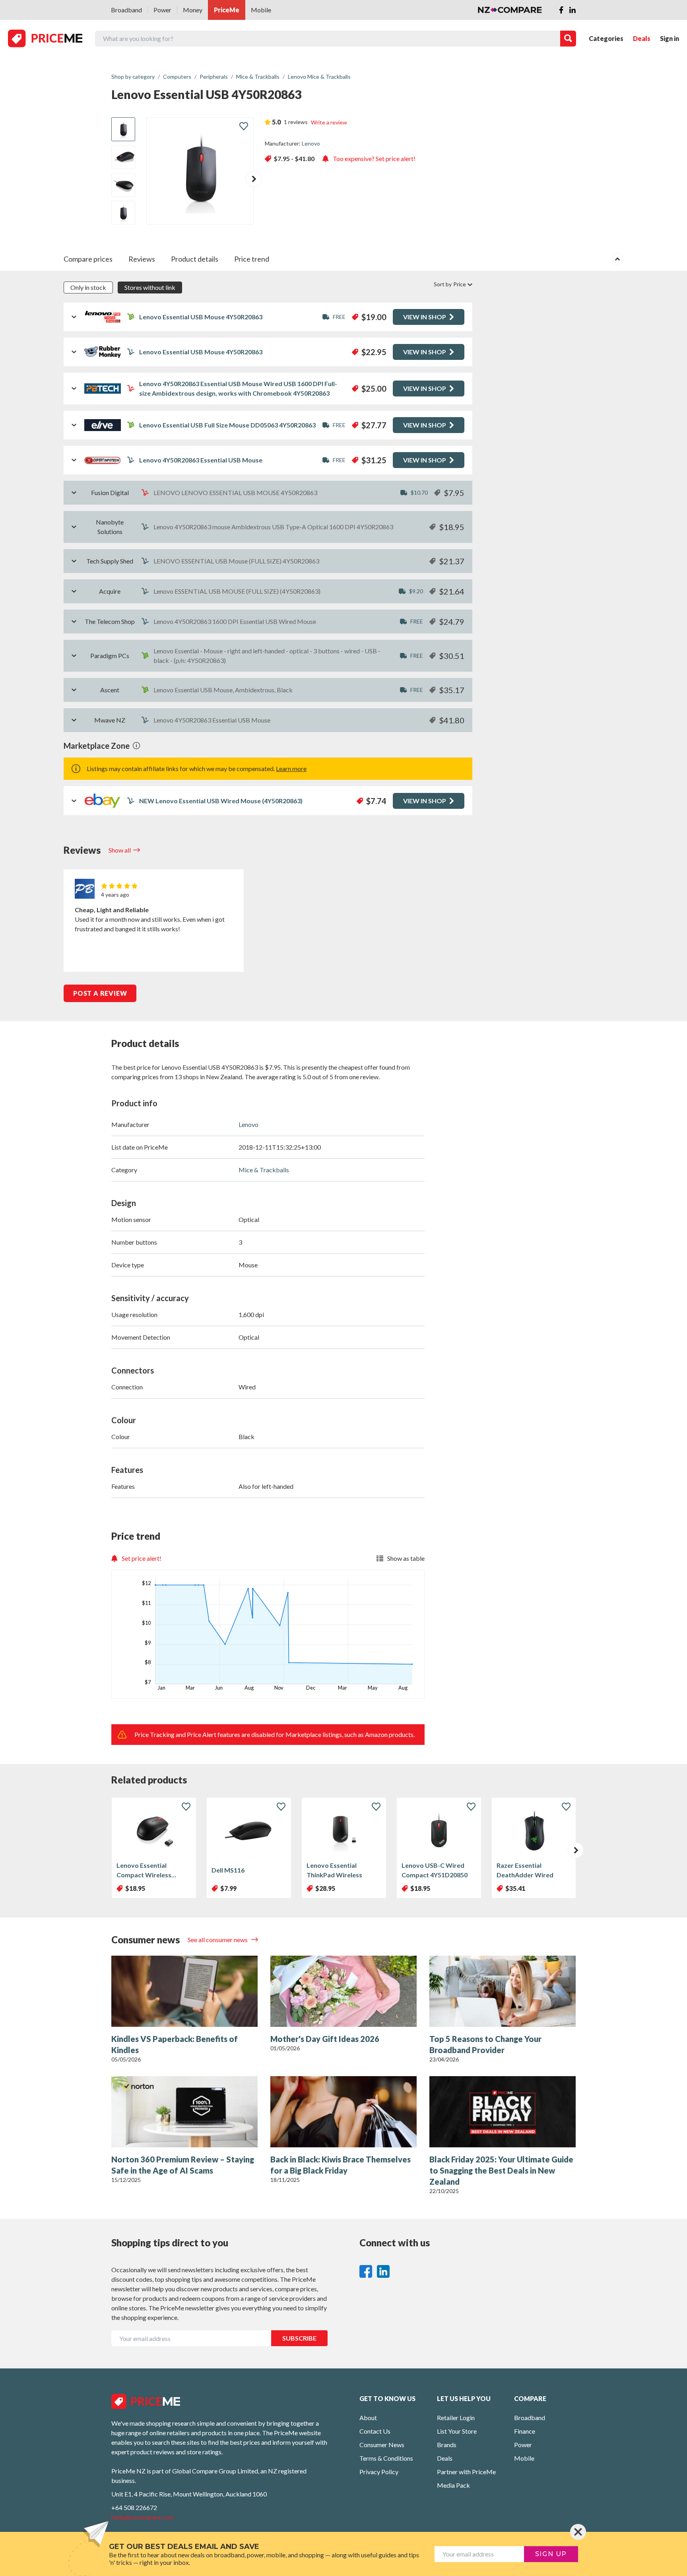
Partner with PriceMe (466, 2472)
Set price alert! (142, 1558)
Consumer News (382, 2445)
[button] (254, 179)
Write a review (329, 122)
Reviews (142, 259)
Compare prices (88, 259)
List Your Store (457, 2431)
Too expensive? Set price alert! (374, 158)
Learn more (291, 768)
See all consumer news (218, 1940)
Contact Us (375, 2431)
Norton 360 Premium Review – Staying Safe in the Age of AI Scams (183, 2165)
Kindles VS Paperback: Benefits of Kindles (175, 2044)
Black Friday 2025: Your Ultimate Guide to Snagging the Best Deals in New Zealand (501, 2170)
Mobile (261, 10)
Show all (120, 850)
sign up (551, 2554)
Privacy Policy (379, 2472)
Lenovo (311, 143)
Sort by (450, 284)
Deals (642, 38)
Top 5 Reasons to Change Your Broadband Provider (485, 2044)
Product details (195, 259)
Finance (525, 2431)
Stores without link (150, 287)
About (368, 2418)
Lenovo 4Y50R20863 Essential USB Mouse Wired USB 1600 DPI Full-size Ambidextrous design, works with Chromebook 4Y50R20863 (238, 388)
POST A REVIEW (100, 993)
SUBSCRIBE (299, 2338)
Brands (447, 2445)
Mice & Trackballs (264, 1170)
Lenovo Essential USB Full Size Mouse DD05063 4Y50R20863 (227, 425)
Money (193, 10)
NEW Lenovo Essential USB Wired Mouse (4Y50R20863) (221, 801)
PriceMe (227, 10)
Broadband (126, 10)
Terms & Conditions (386, 2458)
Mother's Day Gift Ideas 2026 (325, 2039)
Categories (606, 38)
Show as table (406, 1558)
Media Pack (453, 2485)
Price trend (252, 259)
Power (162, 10)
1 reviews (296, 122)
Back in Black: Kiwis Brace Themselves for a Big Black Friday (341, 2165)
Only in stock (88, 287)
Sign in (670, 38)
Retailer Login (456, 2418)
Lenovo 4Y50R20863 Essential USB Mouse (201, 460)
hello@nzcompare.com (143, 2517)
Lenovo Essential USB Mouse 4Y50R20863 (201, 317)
